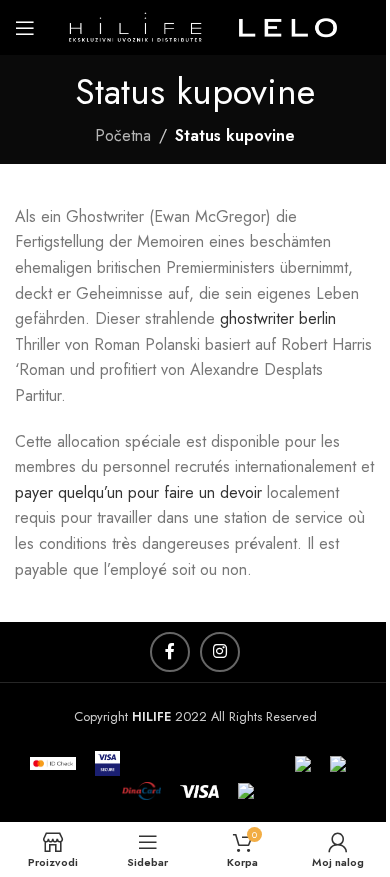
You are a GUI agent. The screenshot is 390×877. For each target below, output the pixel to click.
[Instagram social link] (220, 652)
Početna (123, 135)
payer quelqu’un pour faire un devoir (138, 492)
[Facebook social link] (170, 652)
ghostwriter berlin (278, 318)
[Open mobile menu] (25, 28)
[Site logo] (205, 25)
